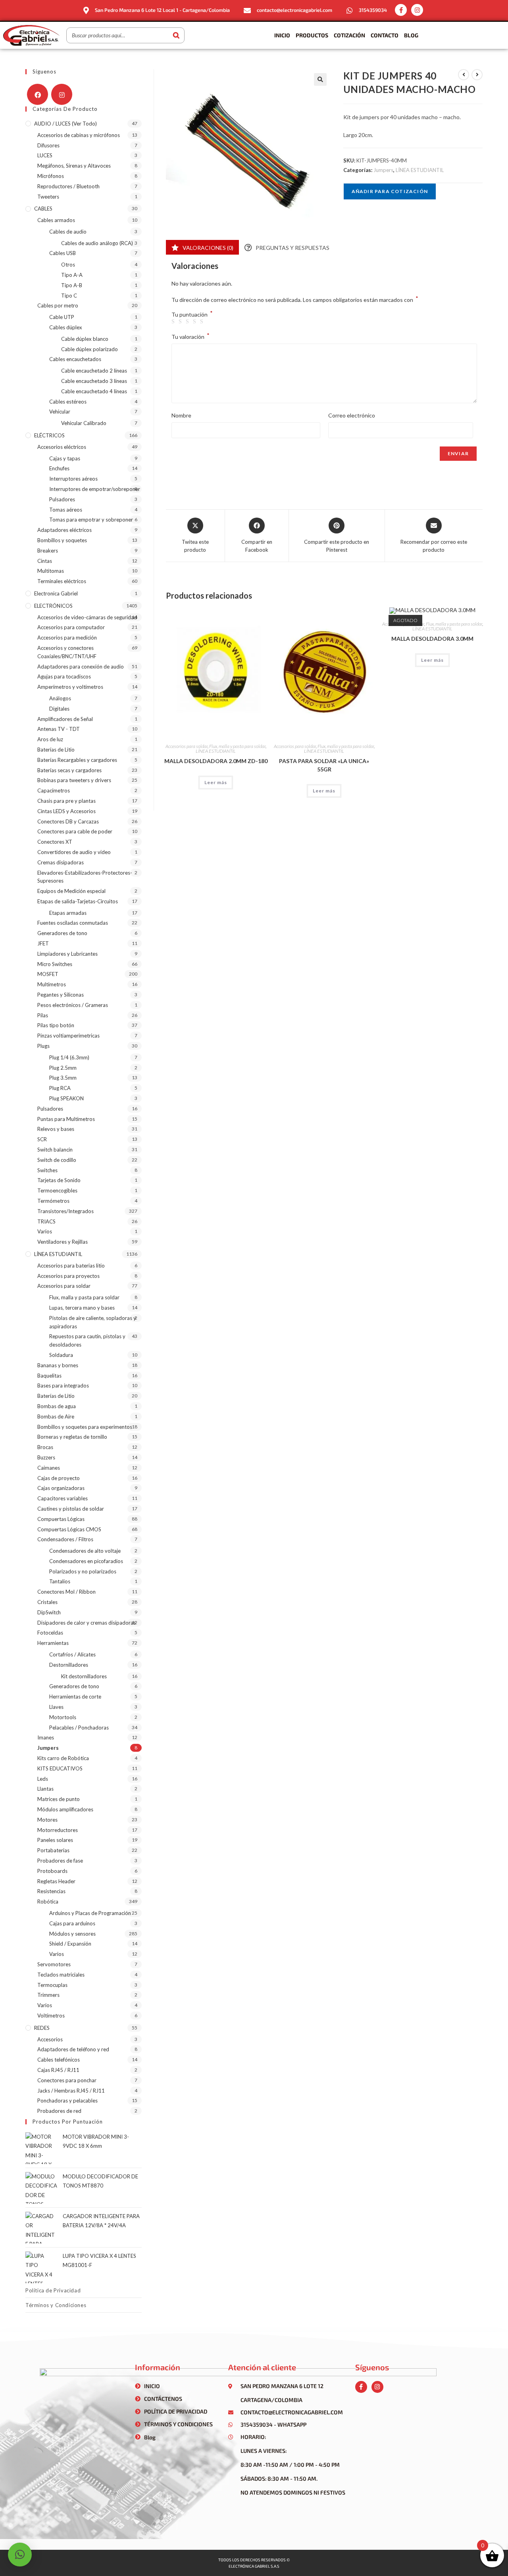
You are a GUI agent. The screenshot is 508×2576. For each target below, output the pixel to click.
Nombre (181, 415)
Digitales (59, 709)
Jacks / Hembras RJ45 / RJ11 (71, 2091)
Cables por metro (58, 305)
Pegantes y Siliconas (61, 995)
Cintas (45, 561)
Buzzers (46, 1457)
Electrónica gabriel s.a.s (254, 2566)
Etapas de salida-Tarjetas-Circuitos (78, 901)
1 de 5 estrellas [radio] (174, 322)
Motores (47, 1820)
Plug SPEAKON (66, 1098)
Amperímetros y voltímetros (70, 687)
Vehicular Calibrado (84, 423)
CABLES (43, 209)
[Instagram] (417, 10)
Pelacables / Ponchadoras (79, 1728)
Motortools (63, 1717)
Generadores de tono (62, 933)
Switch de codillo (57, 1160)
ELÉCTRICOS (49, 435)
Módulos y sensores (72, 1934)
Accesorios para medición (67, 638)
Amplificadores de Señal (65, 719)
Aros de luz (50, 739)
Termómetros (53, 1201)
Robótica (48, 1902)
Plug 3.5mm (63, 1078)
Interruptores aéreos (73, 479)
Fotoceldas (50, 1633)
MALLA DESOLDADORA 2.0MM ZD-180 (216, 761)
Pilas (43, 1015)
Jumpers (383, 170)
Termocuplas (52, 1985)
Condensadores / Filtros (65, 1539)
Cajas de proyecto (59, 1478)
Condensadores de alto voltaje (85, 1551)
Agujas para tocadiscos (64, 676)
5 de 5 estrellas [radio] (203, 322)
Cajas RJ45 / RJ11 (58, 2070)
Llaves (56, 1707)
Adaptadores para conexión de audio (81, 667)
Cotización (349, 35)
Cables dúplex (66, 327)
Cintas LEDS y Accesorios (66, 811)
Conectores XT (55, 842)
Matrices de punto (59, 1799)
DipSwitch (49, 1612)
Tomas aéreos (66, 510)
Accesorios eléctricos (62, 447)
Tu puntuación (192, 315)
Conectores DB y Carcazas (68, 821)
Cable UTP (62, 317)
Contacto (385, 35)
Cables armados (56, 220)
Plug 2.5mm (63, 1068)
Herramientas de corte (75, 1697)
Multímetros (52, 984)
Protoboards (52, 1871)
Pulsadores (62, 499)
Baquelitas (49, 1376)
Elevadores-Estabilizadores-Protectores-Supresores (85, 877)
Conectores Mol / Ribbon (66, 1592)
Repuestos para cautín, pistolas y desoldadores (87, 1340)
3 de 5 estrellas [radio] (189, 322)
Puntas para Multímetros (66, 1119)
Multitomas (51, 571)
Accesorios (50, 2039)
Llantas (45, 1789)
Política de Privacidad (53, 2290)
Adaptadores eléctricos (64, 530)
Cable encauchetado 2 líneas (94, 371)
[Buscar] (176, 35)
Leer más (216, 782)
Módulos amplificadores (65, 1809)
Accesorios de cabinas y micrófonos (79, 135)
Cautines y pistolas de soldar (71, 1509)
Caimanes (49, 1468)
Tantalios (60, 1581)
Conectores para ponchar (67, 2080)
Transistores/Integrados (65, 1211)
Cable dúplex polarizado (89, 349)
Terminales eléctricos (62, 581)
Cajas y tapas (65, 458)
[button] (320, 79)
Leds (43, 1779)
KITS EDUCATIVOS (60, 1768)
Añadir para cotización (390, 191)
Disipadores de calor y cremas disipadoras (87, 1623)
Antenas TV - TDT (59, 729)
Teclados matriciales (61, 1975)
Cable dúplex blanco (85, 339)
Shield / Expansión (70, 1944)
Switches (47, 1170)
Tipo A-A (72, 275)
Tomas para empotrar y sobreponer (91, 520)
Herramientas (53, 1643)
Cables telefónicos (59, 2060)
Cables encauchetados (75, 359)
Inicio (282, 35)
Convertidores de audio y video (74, 852)
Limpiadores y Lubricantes (67, 954)
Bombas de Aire (56, 1417)
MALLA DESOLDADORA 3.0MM (432, 639)
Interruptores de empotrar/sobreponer (95, 489)
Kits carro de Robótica (63, 1758)
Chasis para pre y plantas (66, 801)
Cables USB (63, 253)
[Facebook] (38, 94)
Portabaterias (53, 1850)
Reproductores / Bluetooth (68, 186)
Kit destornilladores (84, 1676)
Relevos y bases (56, 1129)
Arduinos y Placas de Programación (90, 1913)
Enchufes (59, 468)
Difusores (48, 145)
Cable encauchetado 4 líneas (94, 391)
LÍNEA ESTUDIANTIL (420, 170)
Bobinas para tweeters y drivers (74, 780)
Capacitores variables (63, 1498)
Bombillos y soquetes (62, 540)
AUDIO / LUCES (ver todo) (65, 124)
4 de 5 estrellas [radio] (196, 322)
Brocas (45, 1447)
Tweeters (48, 197)
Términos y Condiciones (56, 2305)
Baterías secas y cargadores (69, 770)
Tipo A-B (72, 285)
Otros (68, 265)
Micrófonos (51, 176)
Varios (45, 1231)
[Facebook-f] (401, 10)
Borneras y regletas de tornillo (72, 1437)
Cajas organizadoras (61, 1488)
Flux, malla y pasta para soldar (237, 746)
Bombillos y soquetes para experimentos (85, 1427)
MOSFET (48, 974)
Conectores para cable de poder (75, 831)
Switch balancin (55, 1150)
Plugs (43, 1046)
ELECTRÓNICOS (53, 606)
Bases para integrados (63, 1386)
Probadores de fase (60, 1861)
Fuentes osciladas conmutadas (73, 923)
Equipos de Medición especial (71, 891)
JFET (43, 943)
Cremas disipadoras (61, 862)
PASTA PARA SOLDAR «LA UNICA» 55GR (324, 765)
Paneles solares (55, 1840)
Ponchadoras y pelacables (67, 2101)
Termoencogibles (57, 1190)
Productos (312, 35)
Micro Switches (55, 964)
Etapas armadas (68, 913)
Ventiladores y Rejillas (63, 1242)
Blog (411, 35)
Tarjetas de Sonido (59, 1180)
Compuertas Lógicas (61, 1519)
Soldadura (61, 1355)
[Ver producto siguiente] (477, 75)
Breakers (48, 551)
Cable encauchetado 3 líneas (94, 381)
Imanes (46, 1737)
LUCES (45, 155)
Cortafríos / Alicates (72, 1654)
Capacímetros (54, 790)
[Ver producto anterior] (464, 75)
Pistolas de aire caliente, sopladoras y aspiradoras (93, 1322)
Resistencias (51, 1891)
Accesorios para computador (71, 627)
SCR (42, 1139)
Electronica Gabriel (56, 593)
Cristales (47, 1602)
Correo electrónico (352, 415)
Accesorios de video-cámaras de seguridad (87, 617)
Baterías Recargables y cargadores (77, 760)
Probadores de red (59, 2111)
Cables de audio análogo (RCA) (97, 243)
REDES (42, 2028)
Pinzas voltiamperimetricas (68, 1036)
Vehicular (60, 412)
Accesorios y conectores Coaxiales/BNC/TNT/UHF (67, 652)
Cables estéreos (68, 402)
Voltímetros (51, 2016)
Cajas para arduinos (72, 1923)
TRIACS (46, 1221)
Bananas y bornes (58, 1365)
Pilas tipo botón (56, 1025)
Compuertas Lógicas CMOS (69, 1529)
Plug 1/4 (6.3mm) (69, 1057)
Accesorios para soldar (187, 746)
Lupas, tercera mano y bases (82, 1308)
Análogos (60, 698)
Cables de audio (68, 232)
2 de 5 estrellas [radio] (181, 322)
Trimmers (48, 1995)
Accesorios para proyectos (68, 1276)
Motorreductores (58, 1830)
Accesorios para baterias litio (71, 1266)
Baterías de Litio (56, 750)
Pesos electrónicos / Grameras (73, 1005)
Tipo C (69, 296)
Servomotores (54, 1964)
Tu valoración (190, 336)
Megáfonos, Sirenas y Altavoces (74, 166)
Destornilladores (69, 1665)
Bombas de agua (57, 1406)
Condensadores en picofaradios (86, 1561)
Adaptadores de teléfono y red (73, 2049)
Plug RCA (60, 1088)
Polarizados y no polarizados (83, 1571)
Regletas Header (56, 1881)
